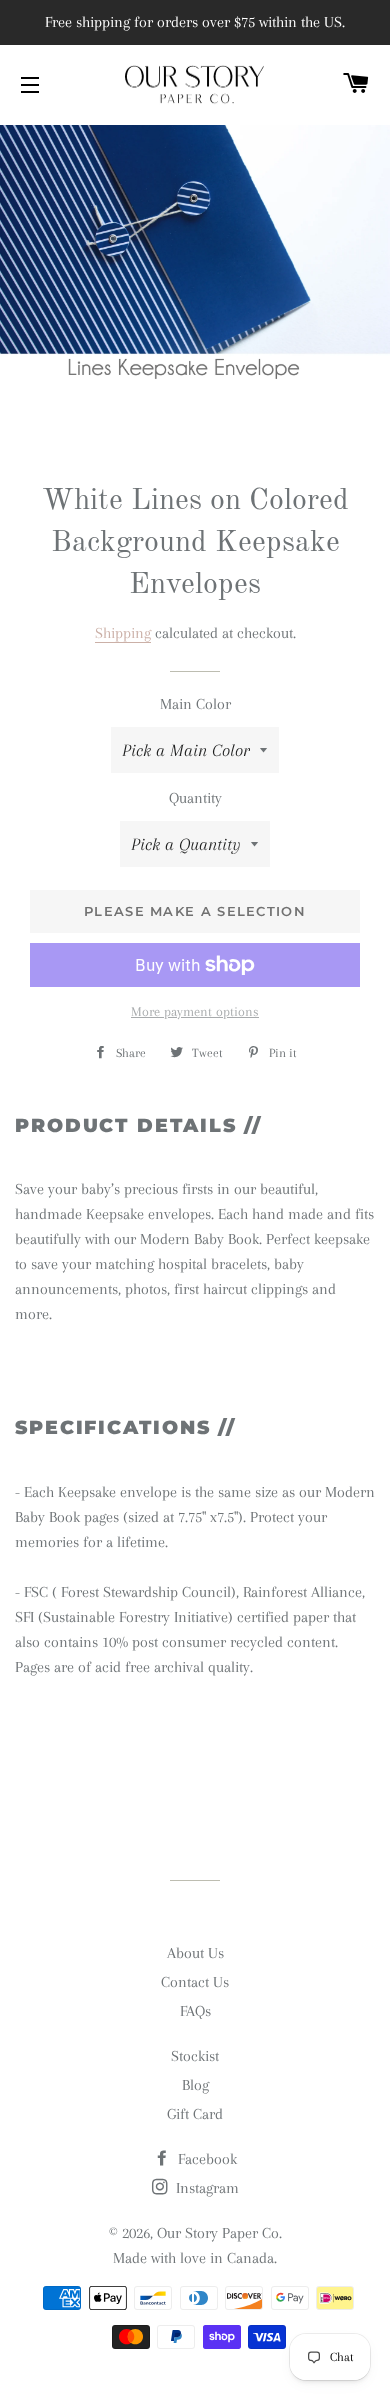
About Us (195, 1953)
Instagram (205, 2188)
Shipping (123, 633)
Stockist (195, 2056)
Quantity (195, 798)
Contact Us (195, 1982)
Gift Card (195, 2114)
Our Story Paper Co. (219, 2233)
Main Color (195, 704)
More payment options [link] (195, 1011)
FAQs (195, 2011)
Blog (195, 2085)
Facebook (205, 2159)
